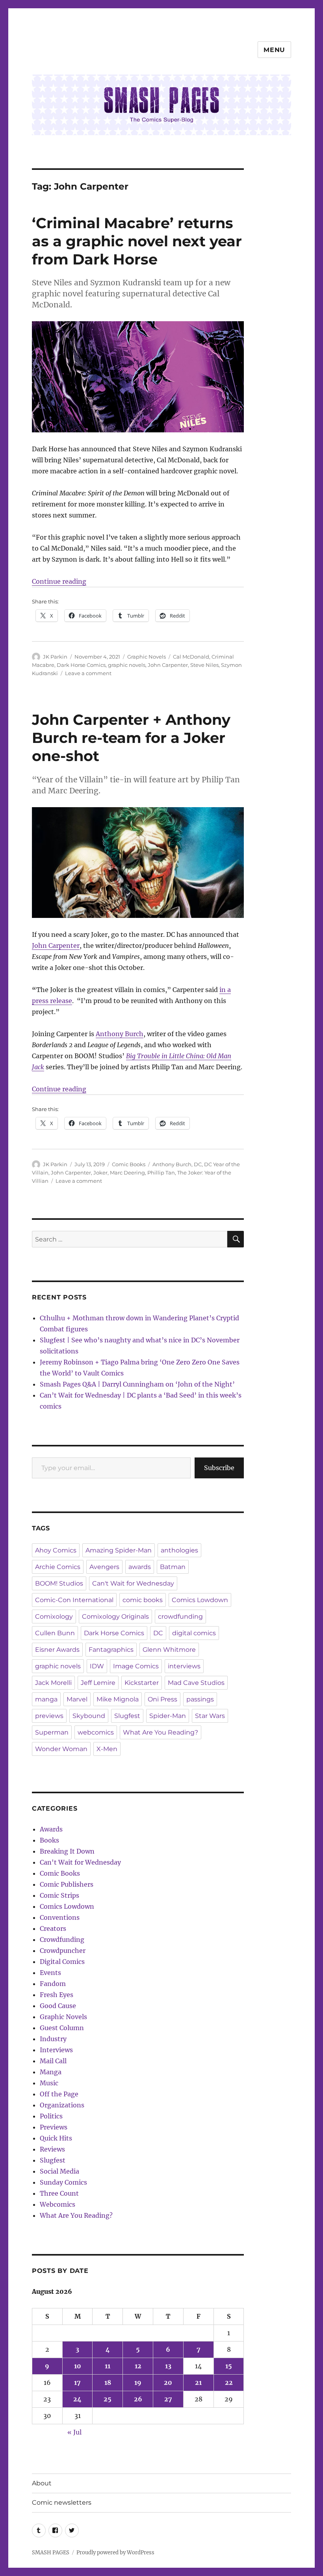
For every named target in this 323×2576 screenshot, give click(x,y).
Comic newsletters (62, 2502)
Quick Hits (56, 2138)
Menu (274, 50)
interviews (184, 1666)
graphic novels (127, 665)
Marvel (77, 1699)
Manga (51, 2072)
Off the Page (59, 2094)
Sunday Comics (63, 2182)
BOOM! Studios (59, 1583)
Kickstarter (142, 1683)
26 (138, 2399)
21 (198, 2382)
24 (77, 2399)
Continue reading (59, 581)
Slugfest (127, 1716)
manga (46, 1699)
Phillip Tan (161, 1173)
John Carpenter (168, 665)
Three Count (59, 2193)
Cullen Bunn (55, 1633)
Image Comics (136, 1666)
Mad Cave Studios (196, 1683)
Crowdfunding (62, 1939)
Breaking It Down (67, 1851)
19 (138, 2382)
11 (108, 2366)
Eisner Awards (57, 1650)
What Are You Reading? (161, 1732)
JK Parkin (55, 657)
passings (200, 1699)
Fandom (53, 1984)
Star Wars (210, 1716)
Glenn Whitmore (169, 1650)
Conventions (60, 1917)
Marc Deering (127, 1173)
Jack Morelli (53, 1683)
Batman (173, 1567)
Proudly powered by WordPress (115, 2553)
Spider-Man (168, 1716)
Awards (51, 1829)
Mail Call (53, 2061)
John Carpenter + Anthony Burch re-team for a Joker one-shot (131, 738)
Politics (51, 2116)
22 (229, 2382)
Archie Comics (58, 1567)
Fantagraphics (111, 1650)
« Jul (74, 2432)
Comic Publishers (67, 1884)
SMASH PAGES (51, 2553)
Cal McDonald (191, 657)
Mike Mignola (118, 1699)
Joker (100, 1173)
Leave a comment (88, 673)
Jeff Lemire (98, 1683)
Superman (52, 1732)
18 (108, 2382)
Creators (53, 1928)
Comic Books (129, 1164)
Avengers (104, 1567)
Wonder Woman (61, 1749)
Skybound (89, 1716)
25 (108, 2399)
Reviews (52, 2149)
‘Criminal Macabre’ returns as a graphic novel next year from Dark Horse (137, 241)
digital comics (194, 1633)
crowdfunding (180, 1617)
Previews (54, 2127)
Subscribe (219, 1468)
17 (77, 2382)
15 (229, 2366)
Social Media (59, 2171)
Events (50, 1973)
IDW (97, 1666)
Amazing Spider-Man (119, 1550)
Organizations (62, 2105)
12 (138, 2366)
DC (198, 1164)
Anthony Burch (120, 1034)
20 (168, 2382)
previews (49, 1716)
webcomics (96, 1732)
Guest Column (62, 2028)
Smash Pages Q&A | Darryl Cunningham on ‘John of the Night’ (137, 1384)
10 (78, 2366)
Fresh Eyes (57, 1995)
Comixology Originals (115, 1617)
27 (168, 2399)
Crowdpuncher (63, 1951)
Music (49, 2083)
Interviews (56, 2050)
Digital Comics (62, 1962)
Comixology (54, 1617)
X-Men (107, 1749)
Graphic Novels (147, 657)
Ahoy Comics (56, 1550)
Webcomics (58, 2204)
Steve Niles (204, 665)
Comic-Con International (74, 1600)
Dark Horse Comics (81, 665)
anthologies (179, 1550)
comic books (143, 1600)
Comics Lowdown (200, 1600)
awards (140, 1567)
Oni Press (162, 1699)
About (42, 2483)
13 (168, 2366)
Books (49, 1840)
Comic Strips (59, 1895)
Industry (53, 2039)
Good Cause (58, 2006)
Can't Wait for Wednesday (133, 1583)
